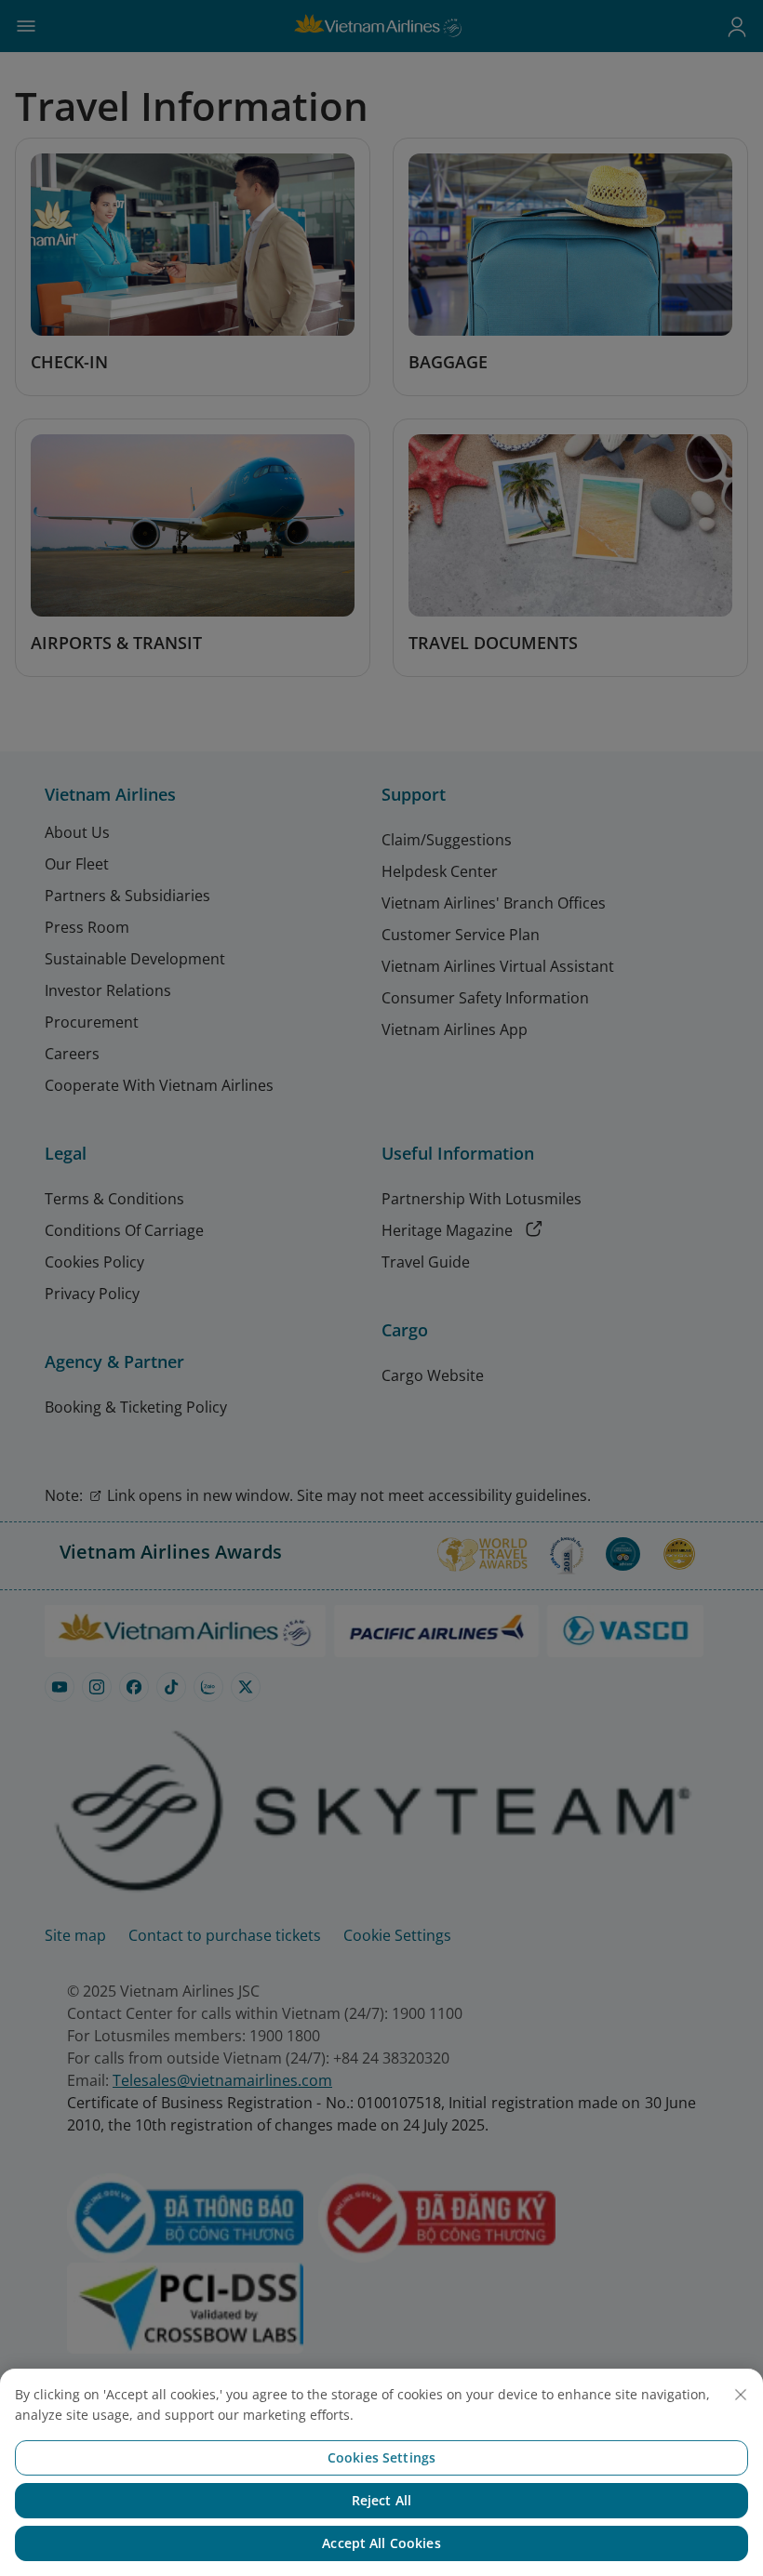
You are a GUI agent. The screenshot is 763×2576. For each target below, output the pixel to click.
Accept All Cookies (381, 2543)
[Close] (741, 2395)
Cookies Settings (381, 2457)
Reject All (381, 2500)
